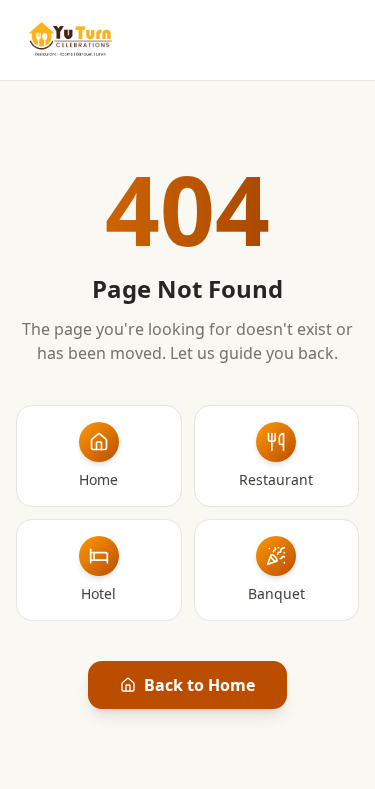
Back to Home (199, 685)
